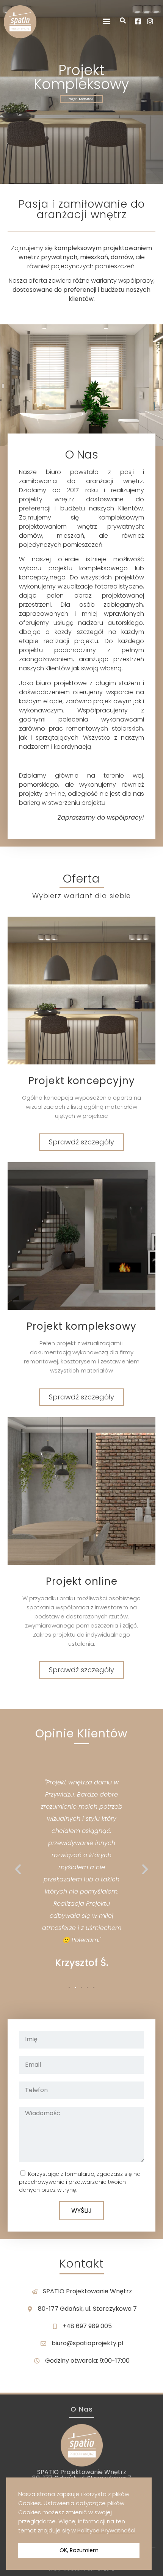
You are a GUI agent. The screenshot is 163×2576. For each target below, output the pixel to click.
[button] (106, 21)
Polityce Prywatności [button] (106, 2530)
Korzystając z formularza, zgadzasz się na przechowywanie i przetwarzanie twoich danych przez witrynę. (80, 2182)
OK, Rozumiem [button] (79, 2550)
